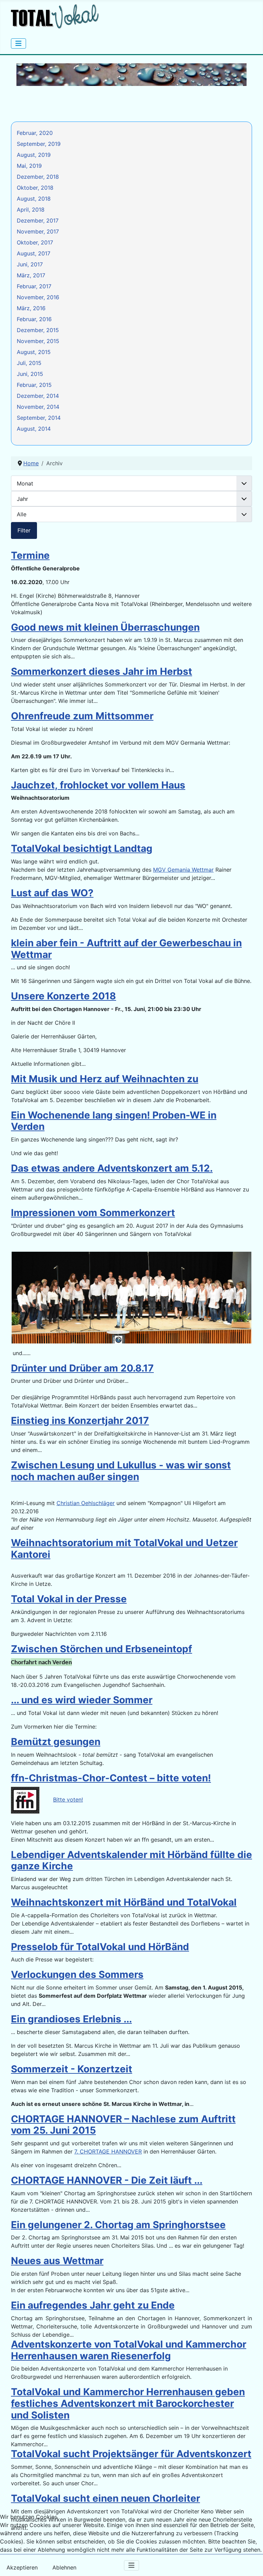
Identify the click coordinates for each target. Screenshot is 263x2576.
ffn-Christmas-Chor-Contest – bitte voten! (111, 1778)
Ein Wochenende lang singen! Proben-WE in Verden (114, 1121)
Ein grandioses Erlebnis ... (71, 2019)
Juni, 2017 (30, 264)
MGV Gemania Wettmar (183, 870)
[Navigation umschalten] (18, 43)
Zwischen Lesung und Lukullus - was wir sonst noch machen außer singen (121, 1471)
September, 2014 (39, 418)
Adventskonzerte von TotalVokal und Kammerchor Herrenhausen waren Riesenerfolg (129, 2350)
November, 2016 (38, 297)
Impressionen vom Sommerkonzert (93, 1213)
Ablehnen (64, 2567)
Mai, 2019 (29, 166)
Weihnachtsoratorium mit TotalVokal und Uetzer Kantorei (124, 1549)
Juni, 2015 (30, 374)
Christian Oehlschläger (86, 1503)
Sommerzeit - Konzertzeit (72, 2069)
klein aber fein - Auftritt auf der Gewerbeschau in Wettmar (126, 949)
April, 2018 (31, 210)
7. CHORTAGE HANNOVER (108, 2151)
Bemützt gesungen (56, 1742)
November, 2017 (38, 231)
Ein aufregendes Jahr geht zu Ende (93, 2305)
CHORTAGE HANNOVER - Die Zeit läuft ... (107, 2180)
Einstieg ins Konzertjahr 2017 (80, 1420)
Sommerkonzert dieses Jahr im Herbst (102, 671)
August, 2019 (34, 155)
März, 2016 (31, 308)
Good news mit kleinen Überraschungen (105, 627)
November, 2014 (38, 407)
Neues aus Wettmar (57, 2261)
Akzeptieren (22, 2567)
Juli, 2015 (29, 363)
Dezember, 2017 (38, 220)
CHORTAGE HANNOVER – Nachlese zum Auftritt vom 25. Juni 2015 (123, 2125)
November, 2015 (38, 341)
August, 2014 (34, 429)
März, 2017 (31, 275)
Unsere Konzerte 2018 (64, 996)
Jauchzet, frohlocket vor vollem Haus (98, 785)
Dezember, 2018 (38, 177)
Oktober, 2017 (35, 242)
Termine (30, 555)
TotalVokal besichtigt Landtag (82, 848)
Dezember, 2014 (38, 396)
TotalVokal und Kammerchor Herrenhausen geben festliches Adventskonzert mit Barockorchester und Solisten (128, 2403)
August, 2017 (34, 253)
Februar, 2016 (34, 319)
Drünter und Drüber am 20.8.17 (82, 1368)
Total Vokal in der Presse (69, 1599)
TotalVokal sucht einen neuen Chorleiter (105, 2498)
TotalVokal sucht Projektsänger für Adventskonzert (131, 2454)
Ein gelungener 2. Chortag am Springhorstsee (118, 2225)
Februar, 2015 (34, 385)
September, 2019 (39, 144)
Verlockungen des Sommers (77, 1974)
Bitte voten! (68, 1800)
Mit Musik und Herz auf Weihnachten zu (105, 1079)
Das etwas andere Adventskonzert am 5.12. (112, 1168)
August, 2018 (34, 199)
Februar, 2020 (35, 133)
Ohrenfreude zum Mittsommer (82, 716)
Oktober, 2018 (35, 188)
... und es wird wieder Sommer (82, 1700)
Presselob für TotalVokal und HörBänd (100, 1947)
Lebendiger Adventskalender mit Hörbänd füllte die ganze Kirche (131, 1860)
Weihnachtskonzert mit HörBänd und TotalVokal (124, 1902)
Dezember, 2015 (38, 330)
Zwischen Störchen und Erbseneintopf (102, 1649)
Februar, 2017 (34, 286)
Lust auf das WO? (52, 893)
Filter (24, 530)
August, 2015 (34, 352)
